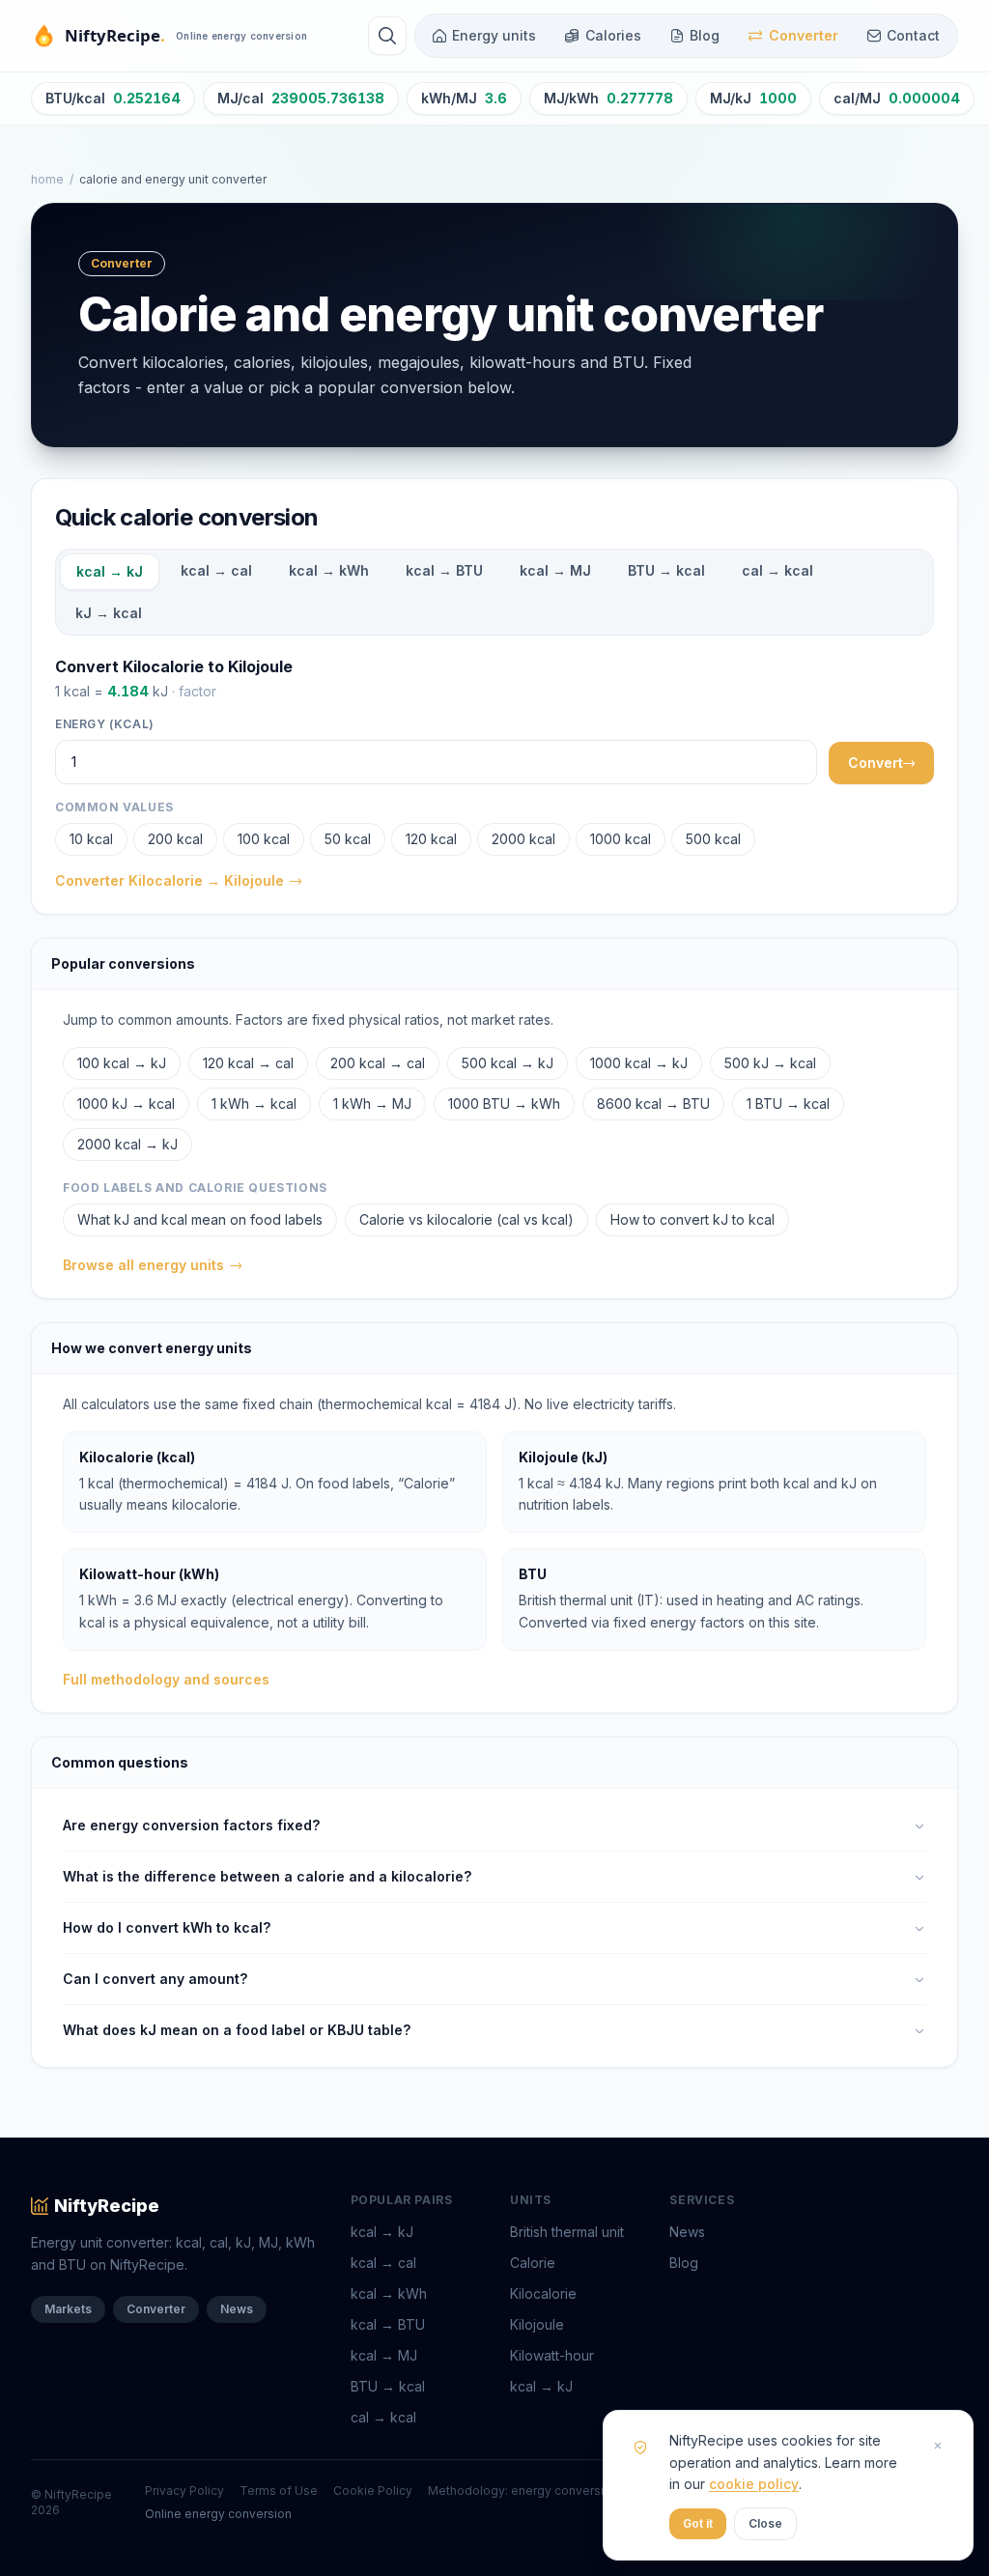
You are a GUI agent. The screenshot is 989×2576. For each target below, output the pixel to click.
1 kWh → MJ (372, 1104)
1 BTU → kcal (788, 1104)
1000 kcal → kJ (639, 1063)
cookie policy (754, 2484)
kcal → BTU (444, 570)
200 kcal (175, 839)
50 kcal (348, 839)
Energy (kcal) (105, 724)
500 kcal (713, 839)
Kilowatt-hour (552, 2355)
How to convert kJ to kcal (692, 1219)
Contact (913, 35)
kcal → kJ (110, 571)
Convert (876, 763)
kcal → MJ (555, 570)
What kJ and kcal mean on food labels (200, 1219)
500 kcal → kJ (508, 1063)
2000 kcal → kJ (127, 1144)
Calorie (533, 2263)
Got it (698, 2523)
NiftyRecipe (107, 2206)
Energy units (494, 35)
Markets (68, 2309)
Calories (613, 35)
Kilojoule (537, 2324)
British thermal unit (567, 2232)
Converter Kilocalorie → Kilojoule (170, 880)
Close (765, 2523)
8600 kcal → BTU (653, 1104)
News (237, 2309)
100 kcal (264, 839)
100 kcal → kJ (122, 1063)
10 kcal (91, 839)
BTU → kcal (666, 570)
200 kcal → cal (378, 1063)
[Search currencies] (387, 36)
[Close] (938, 2446)
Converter (804, 35)
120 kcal (431, 839)
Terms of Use (279, 2491)
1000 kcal (621, 839)
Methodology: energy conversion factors (545, 2491)
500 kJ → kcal (770, 1063)
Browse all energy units (143, 1265)
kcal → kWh (329, 570)
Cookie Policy (373, 2491)
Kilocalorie (543, 2293)
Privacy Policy (184, 2491)
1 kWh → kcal (254, 1104)
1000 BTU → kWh (504, 1104)
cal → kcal (777, 570)
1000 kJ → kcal (126, 1104)
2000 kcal (523, 839)
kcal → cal (216, 570)
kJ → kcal (109, 613)
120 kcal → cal (248, 1063)
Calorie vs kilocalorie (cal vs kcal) (466, 1219)
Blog (705, 35)
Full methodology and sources (166, 1679)
